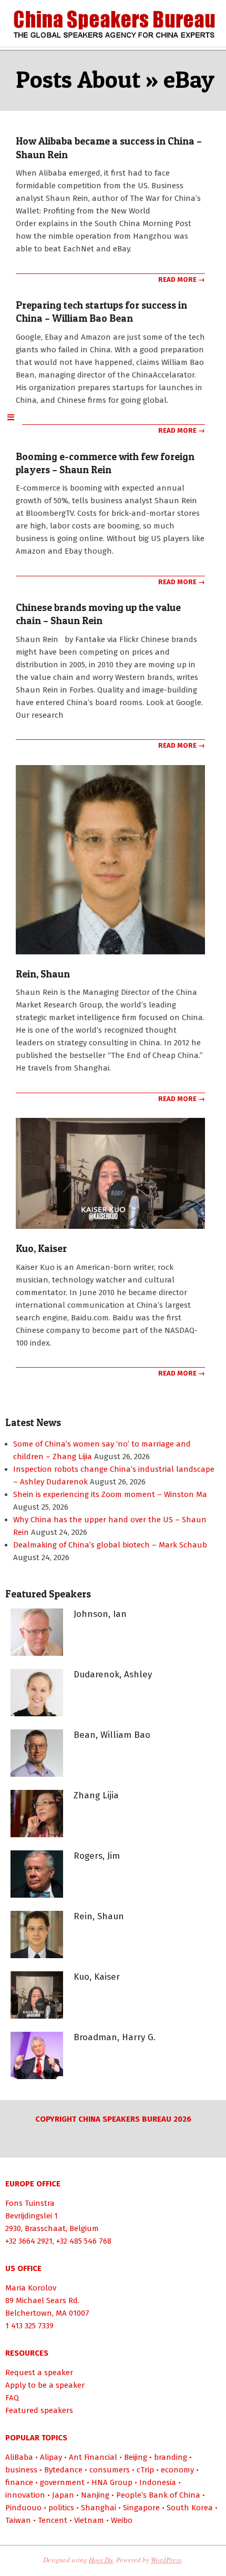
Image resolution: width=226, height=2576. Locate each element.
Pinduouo (23, 2508)
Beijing (136, 2457)
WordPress (166, 2560)
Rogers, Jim (97, 1856)
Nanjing (95, 2495)
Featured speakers (39, 2410)
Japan (63, 2495)
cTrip (145, 2470)
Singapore (141, 2508)
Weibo (122, 2520)
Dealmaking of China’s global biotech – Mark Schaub (110, 1545)
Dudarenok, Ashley (113, 1674)
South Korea (190, 2508)
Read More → (182, 279)
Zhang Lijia (96, 1795)
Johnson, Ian (100, 1614)
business (21, 2470)
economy (177, 2470)
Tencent (53, 2520)
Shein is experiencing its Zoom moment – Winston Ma (110, 1494)
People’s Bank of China (158, 2495)
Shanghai (99, 2508)
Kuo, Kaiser (41, 1249)
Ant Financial (93, 2457)
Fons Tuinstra (30, 2203)
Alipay (51, 2457)
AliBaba (19, 2457)
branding (171, 2457)
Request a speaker (39, 2373)
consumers (110, 2470)
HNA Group (112, 2482)
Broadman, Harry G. (115, 2037)
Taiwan (18, 2520)
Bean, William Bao (112, 1735)
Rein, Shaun (43, 974)
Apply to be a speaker (45, 2385)
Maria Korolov (31, 2288)
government (62, 2482)
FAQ (12, 2398)
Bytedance (63, 2470)
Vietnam (89, 2520)
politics (61, 2508)
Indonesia (158, 2482)
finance (19, 2482)
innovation (25, 2495)
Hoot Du (101, 2560)
